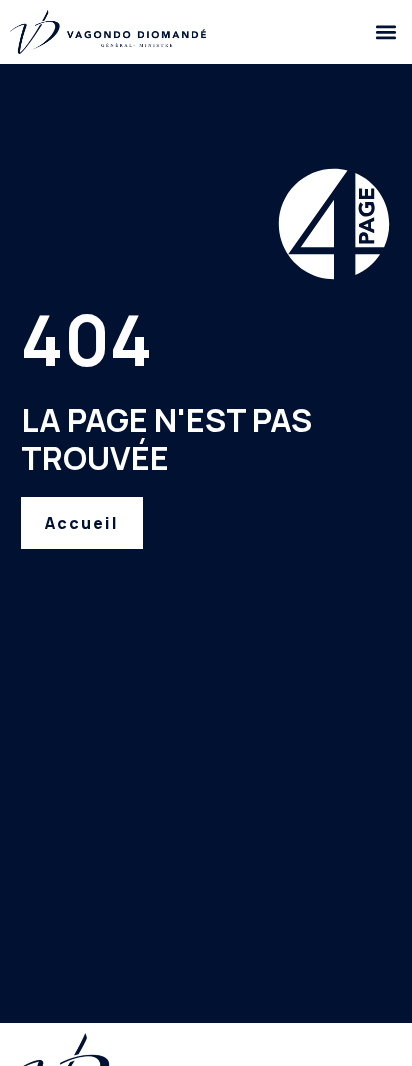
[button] (385, 31)
